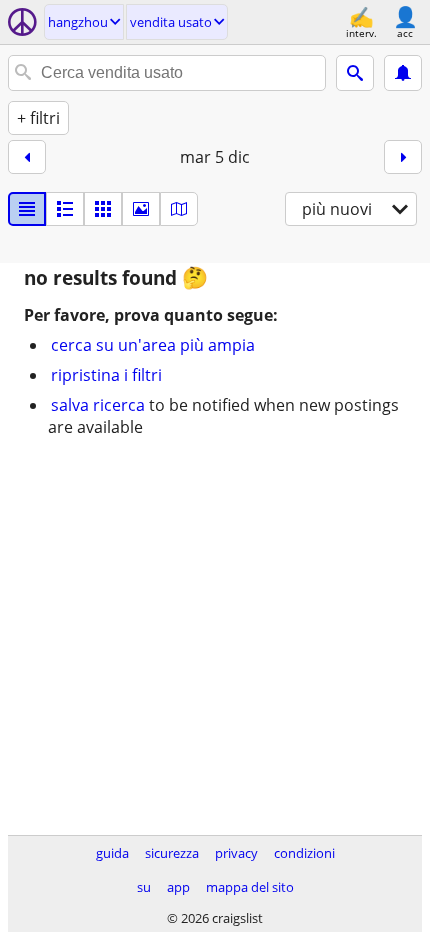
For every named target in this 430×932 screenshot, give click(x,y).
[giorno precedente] (27, 157)
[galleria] (141, 209)
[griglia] (103, 209)
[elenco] (27, 209)
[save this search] (403, 73)
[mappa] (179, 209)
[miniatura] (65, 209)
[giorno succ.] (403, 157)
